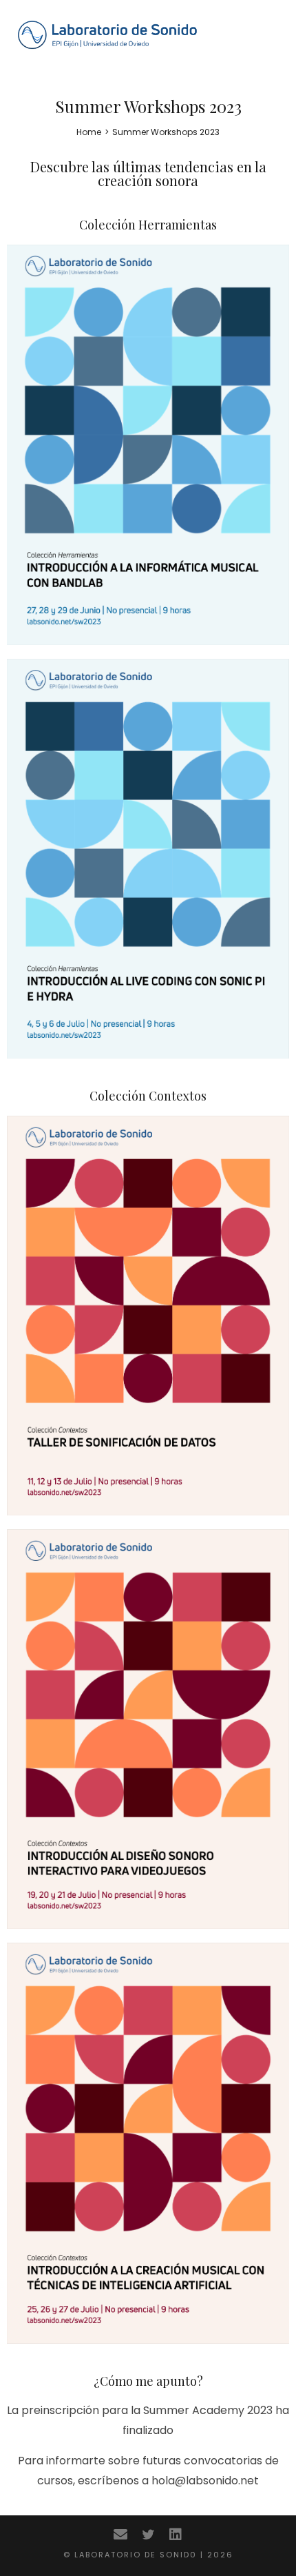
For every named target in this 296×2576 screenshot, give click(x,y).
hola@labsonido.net (205, 2481)
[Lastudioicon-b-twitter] (148, 2535)
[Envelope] (120, 2535)
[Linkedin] (176, 2535)
